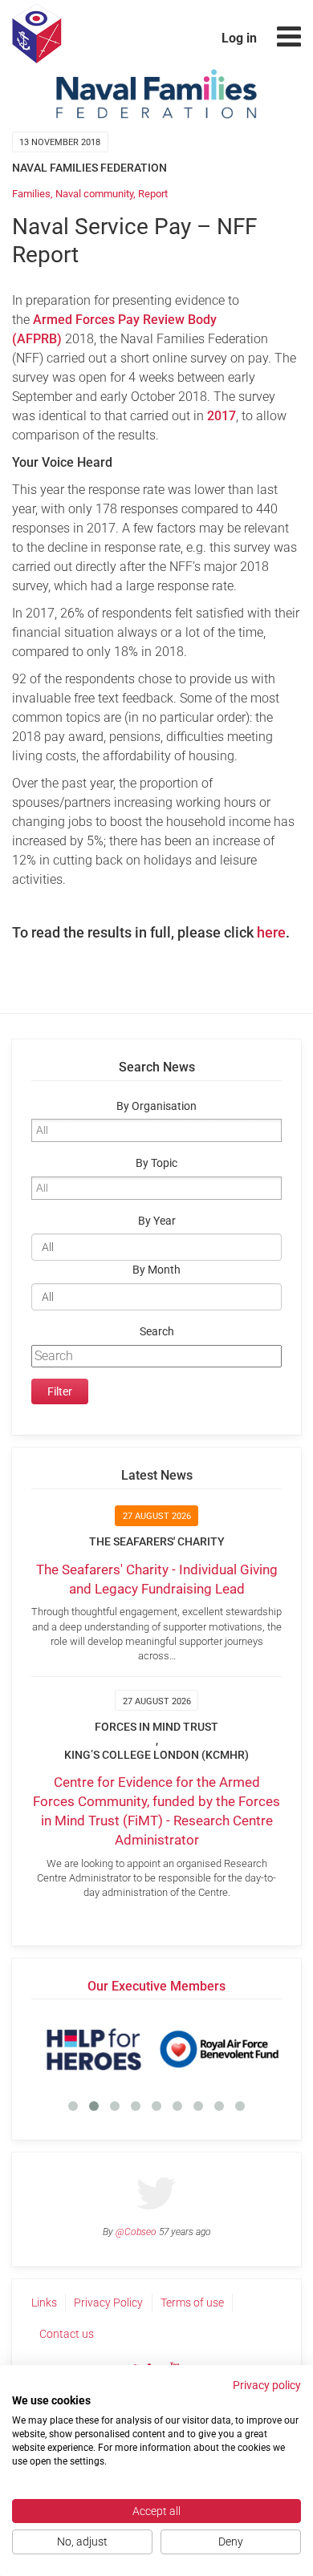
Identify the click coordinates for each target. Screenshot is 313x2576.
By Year (157, 1221)
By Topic (156, 1163)
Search (157, 1332)
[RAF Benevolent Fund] (219, 2049)
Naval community (94, 194)
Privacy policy (267, 2385)
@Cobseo (136, 2232)
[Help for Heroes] (94, 2049)
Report (153, 194)
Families (31, 194)
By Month (156, 1270)
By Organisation (156, 1106)
